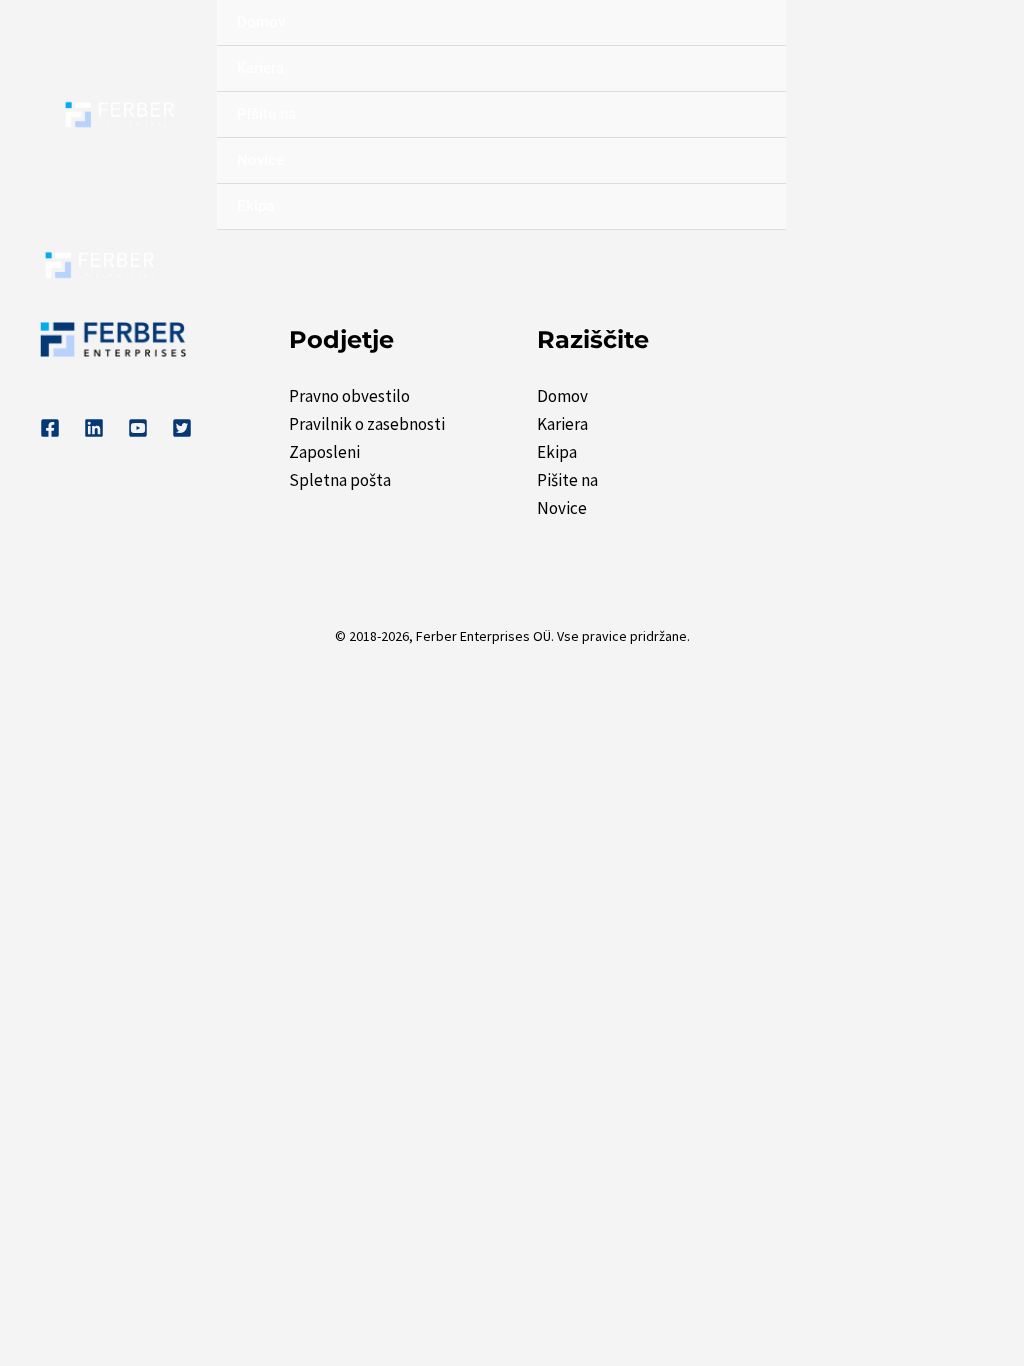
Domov (261, 22)
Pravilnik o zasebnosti (367, 424)
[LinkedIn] (94, 428)
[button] (947, 115)
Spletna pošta (340, 480)
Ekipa (255, 206)
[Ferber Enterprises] (120, 115)
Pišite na (266, 114)
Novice (260, 160)
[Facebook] (50, 428)
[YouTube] (138, 428)
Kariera (260, 68)
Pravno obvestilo (349, 396)
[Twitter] (182, 428)
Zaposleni (324, 452)
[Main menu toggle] (962, 266)
